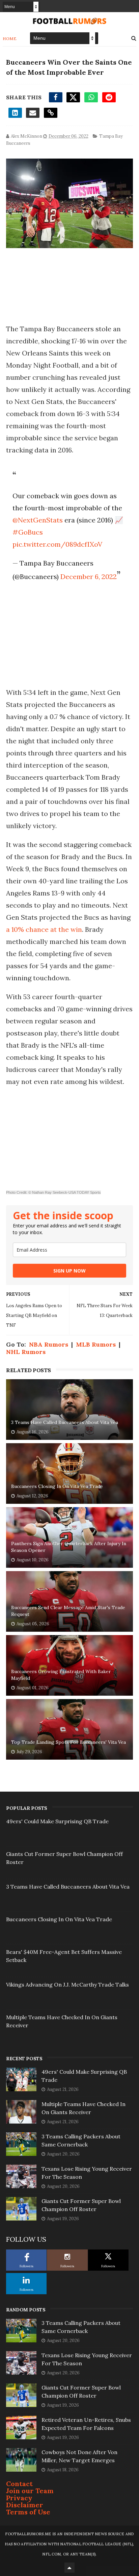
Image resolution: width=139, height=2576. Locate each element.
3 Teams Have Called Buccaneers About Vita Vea (65, 1422)
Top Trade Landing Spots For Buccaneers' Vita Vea (68, 1742)
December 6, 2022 (89, 577)
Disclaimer (25, 2505)
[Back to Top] (69, 2568)
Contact (19, 2484)
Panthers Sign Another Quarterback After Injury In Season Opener (69, 1547)
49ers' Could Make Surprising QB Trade (57, 1821)
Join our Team (30, 2491)
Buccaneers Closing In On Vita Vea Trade (57, 1486)
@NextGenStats (38, 520)
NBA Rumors (49, 1344)
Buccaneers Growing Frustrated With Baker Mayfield (61, 1675)
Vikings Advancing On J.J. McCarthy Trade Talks (67, 1985)
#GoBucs (28, 532)
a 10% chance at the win (44, 929)
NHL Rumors (26, 1352)
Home (10, 39)
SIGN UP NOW (69, 1271)
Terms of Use (28, 2512)
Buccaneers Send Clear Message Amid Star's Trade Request (68, 1611)
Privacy (19, 2498)
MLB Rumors (96, 1344)
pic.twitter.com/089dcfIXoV (57, 544)
